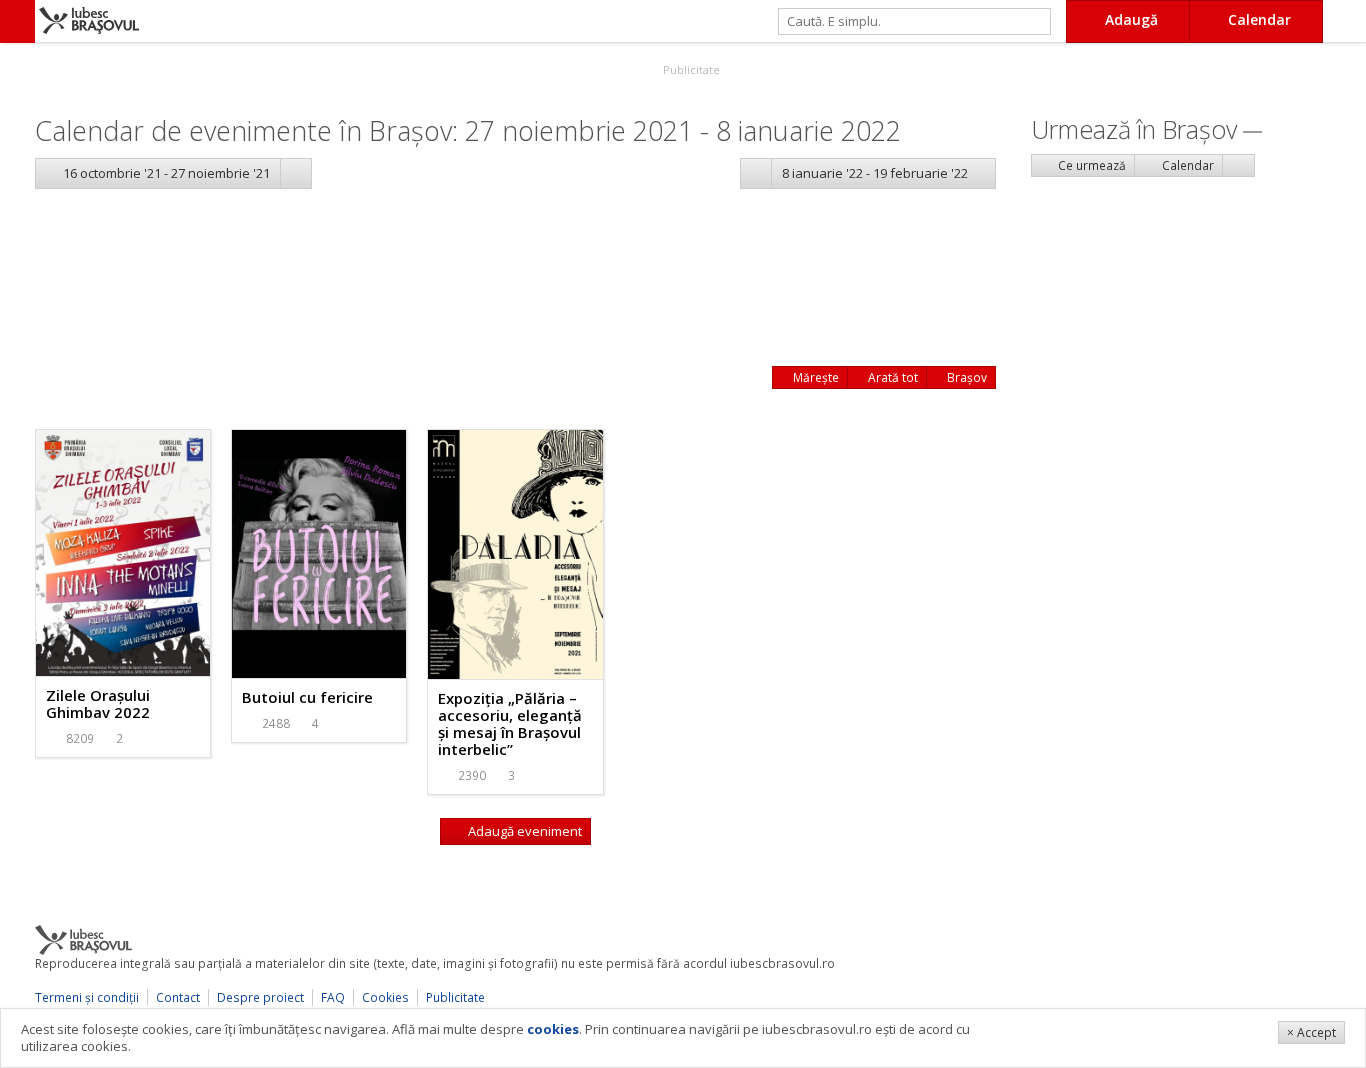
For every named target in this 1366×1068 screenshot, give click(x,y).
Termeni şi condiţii (87, 997)
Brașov (965, 377)
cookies (553, 1029)
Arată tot (891, 377)
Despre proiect (260, 997)
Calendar (1186, 165)
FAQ (333, 997)
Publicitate (690, 69)
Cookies (385, 997)
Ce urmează (1090, 165)
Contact (178, 997)
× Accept (1311, 1032)
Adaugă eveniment (523, 831)
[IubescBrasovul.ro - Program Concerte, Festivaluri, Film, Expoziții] (17, 21)
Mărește (814, 377)
